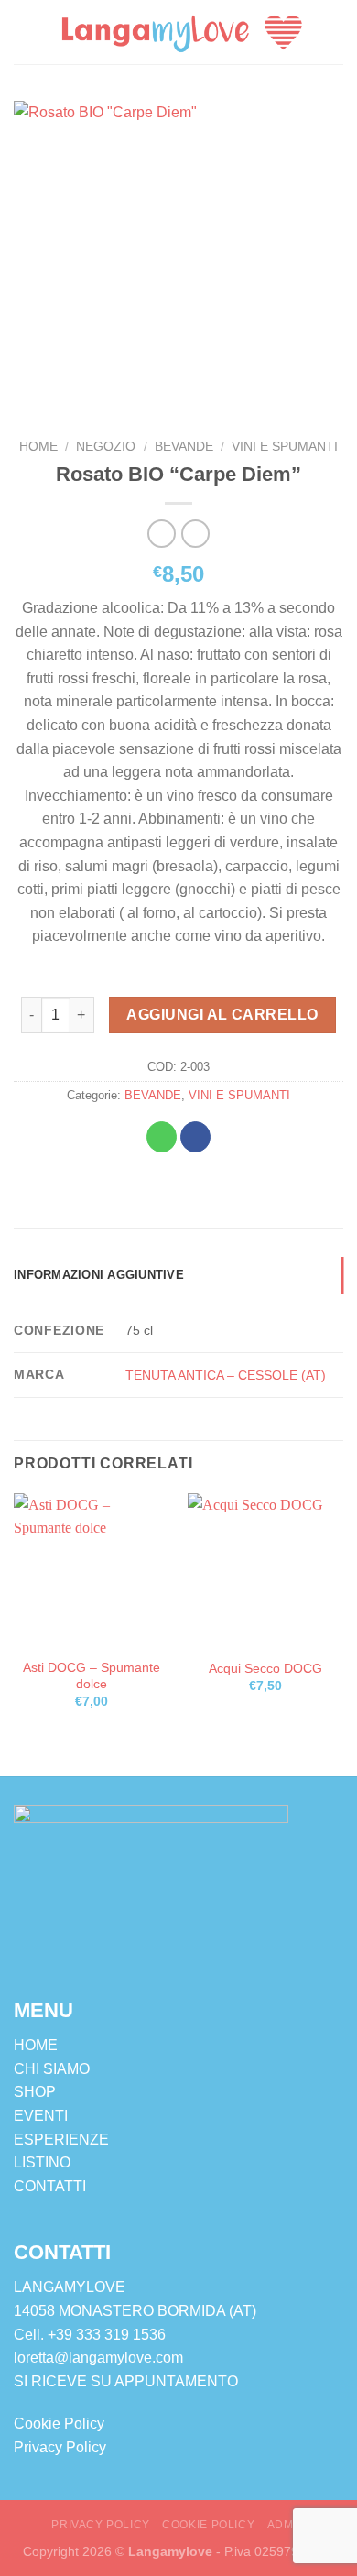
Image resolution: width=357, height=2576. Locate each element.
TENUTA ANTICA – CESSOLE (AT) (226, 1375)
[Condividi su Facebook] (195, 1137)
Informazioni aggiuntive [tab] (99, 1275)
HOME (36, 2045)
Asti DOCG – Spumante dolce (92, 1676)
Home (38, 447)
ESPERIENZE (61, 2139)
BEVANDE (184, 447)
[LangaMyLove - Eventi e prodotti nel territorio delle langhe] (182, 32)
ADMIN (287, 2525)
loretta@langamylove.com (98, 2358)
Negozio (106, 447)
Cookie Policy (59, 2423)
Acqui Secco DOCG (265, 1669)
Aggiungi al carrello (222, 1015)
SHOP (35, 2092)
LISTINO (42, 2162)
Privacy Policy (60, 2447)
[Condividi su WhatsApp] (162, 1137)
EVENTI (41, 2116)
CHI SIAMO (52, 2069)
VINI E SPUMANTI (285, 447)
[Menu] (25, 32)
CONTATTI (50, 2186)
